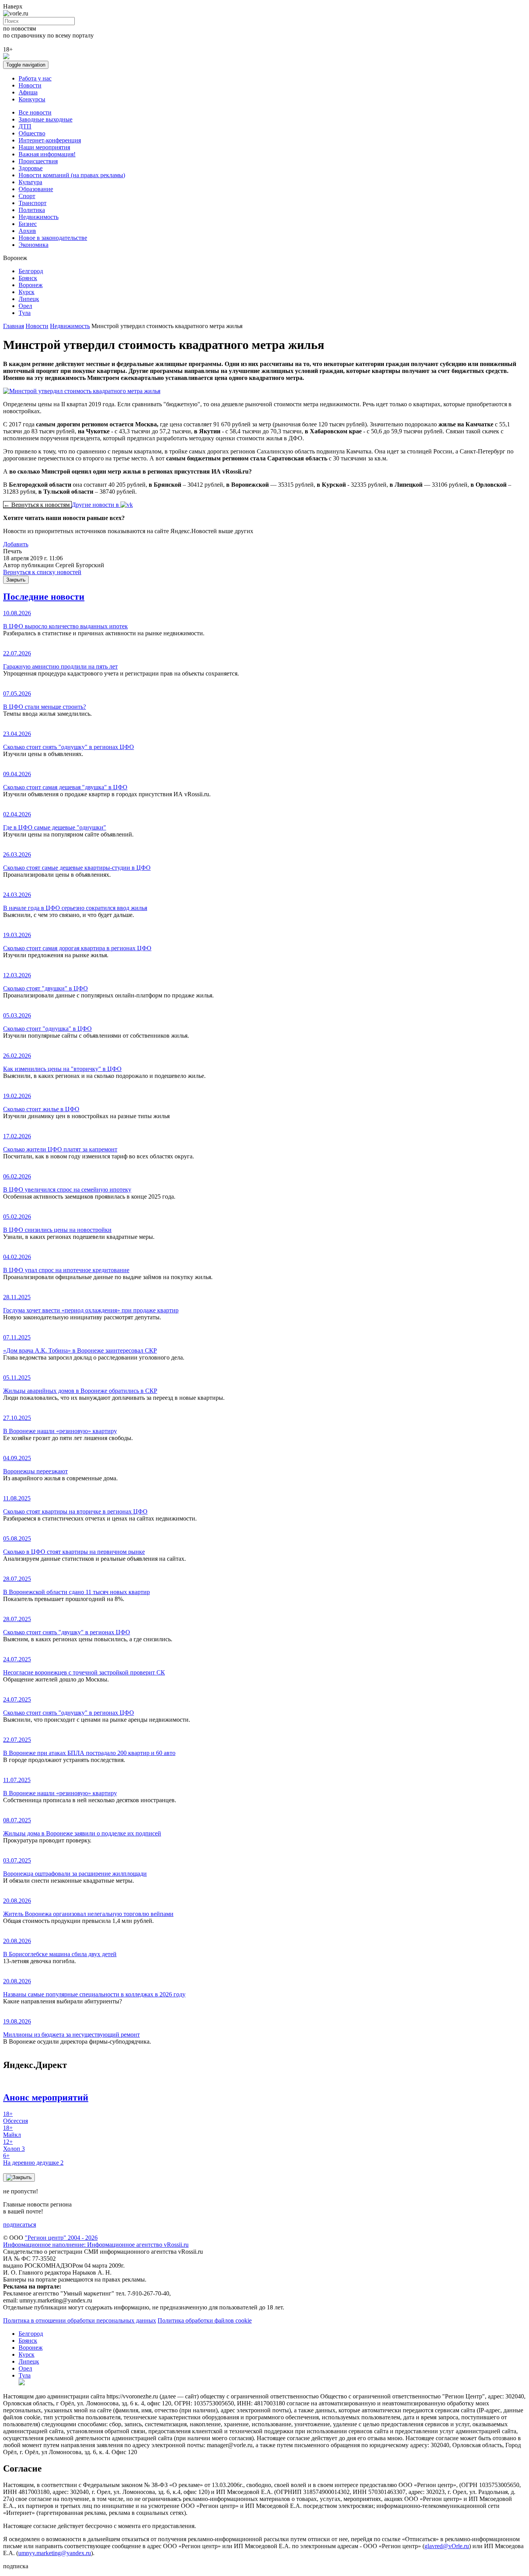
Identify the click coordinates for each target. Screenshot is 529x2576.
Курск (27, 292)
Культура (30, 182)
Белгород (31, 271)
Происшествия (38, 161)
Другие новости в (96, 505)
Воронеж (31, 285)
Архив (27, 231)
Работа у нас (35, 78)
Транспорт (33, 203)
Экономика (33, 245)
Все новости (35, 112)
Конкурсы (32, 99)
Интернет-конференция (50, 140)
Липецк (29, 299)
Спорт (27, 196)
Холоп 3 (14, 2145)
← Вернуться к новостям (37, 505)
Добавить (16, 544)
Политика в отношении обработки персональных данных (80, 2320)
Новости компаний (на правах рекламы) (72, 175)
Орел (25, 306)
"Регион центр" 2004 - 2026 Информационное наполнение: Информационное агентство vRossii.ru (96, 2241)
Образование (36, 189)
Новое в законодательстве (53, 238)
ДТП (25, 126)
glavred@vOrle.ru (447, 2546)
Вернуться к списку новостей (42, 572)
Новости (30, 85)
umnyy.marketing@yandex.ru (55, 2553)
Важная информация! (47, 154)
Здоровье (31, 168)
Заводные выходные (46, 119)
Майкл (12, 2131)
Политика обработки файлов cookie (205, 2320)
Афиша (28, 92)
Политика (32, 210)
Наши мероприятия (44, 147)
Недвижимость (39, 217)
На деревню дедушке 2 (33, 2159)
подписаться (20, 2224)
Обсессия (15, 2117)
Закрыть (16, 580)
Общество (32, 133)
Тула (25, 313)
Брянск (28, 278)
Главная (14, 326)
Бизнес (28, 224)
